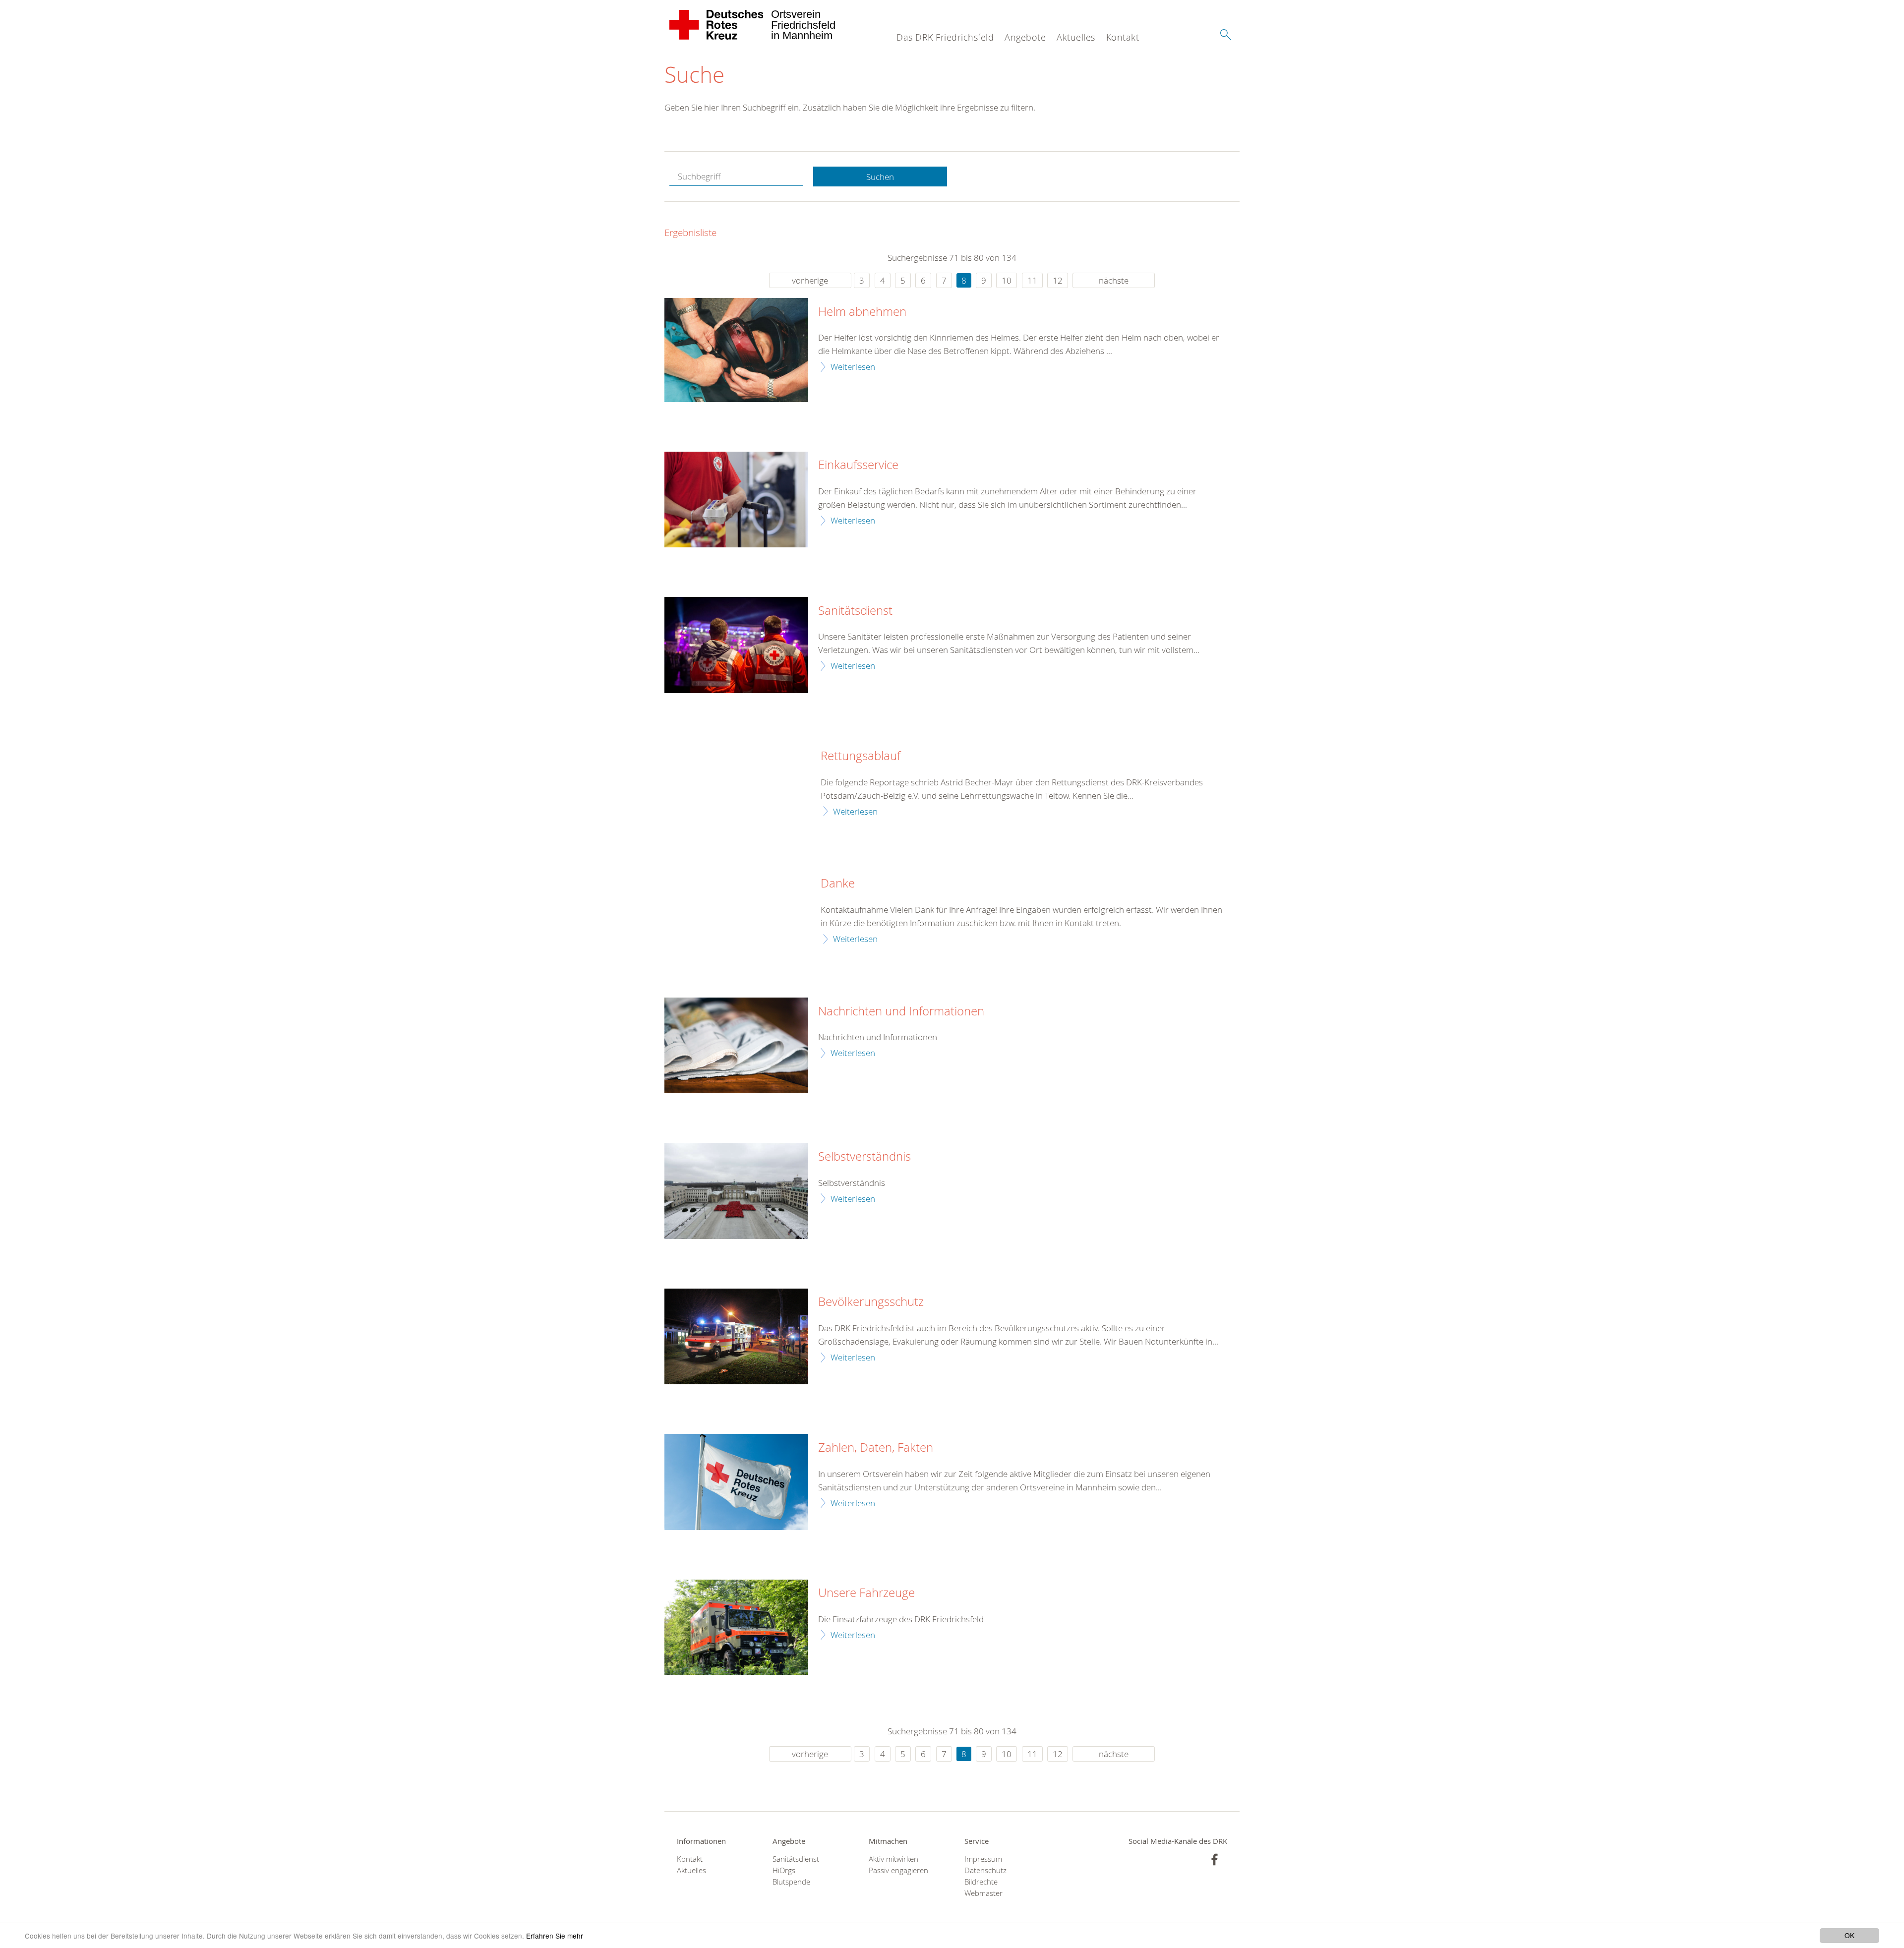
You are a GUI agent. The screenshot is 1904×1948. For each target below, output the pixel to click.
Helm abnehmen (862, 312)
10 (1007, 280)
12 (1058, 280)
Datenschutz (985, 1870)
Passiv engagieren (898, 1870)
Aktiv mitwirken (893, 1859)
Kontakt (1123, 37)
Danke (838, 884)
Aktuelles (1076, 37)
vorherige (810, 280)
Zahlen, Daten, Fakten (876, 1448)
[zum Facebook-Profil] (1215, 1859)
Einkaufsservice (858, 465)
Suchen (880, 177)
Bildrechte (981, 1882)
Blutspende (791, 1882)
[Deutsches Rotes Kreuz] (717, 25)
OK (1849, 1935)
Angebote (1025, 37)
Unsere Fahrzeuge (866, 1593)
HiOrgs (784, 1870)
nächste (1114, 280)
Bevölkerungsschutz (871, 1302)
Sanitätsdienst (855, 611)
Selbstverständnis (864, 1157)
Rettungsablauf (861, 756)
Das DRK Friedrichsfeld (945, 37)
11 (1032, 280)
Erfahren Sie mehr (555, 1936)
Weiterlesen (853, 367)
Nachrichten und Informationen (901, 1011)
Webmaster (983, 1893)
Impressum (983, 1859)
